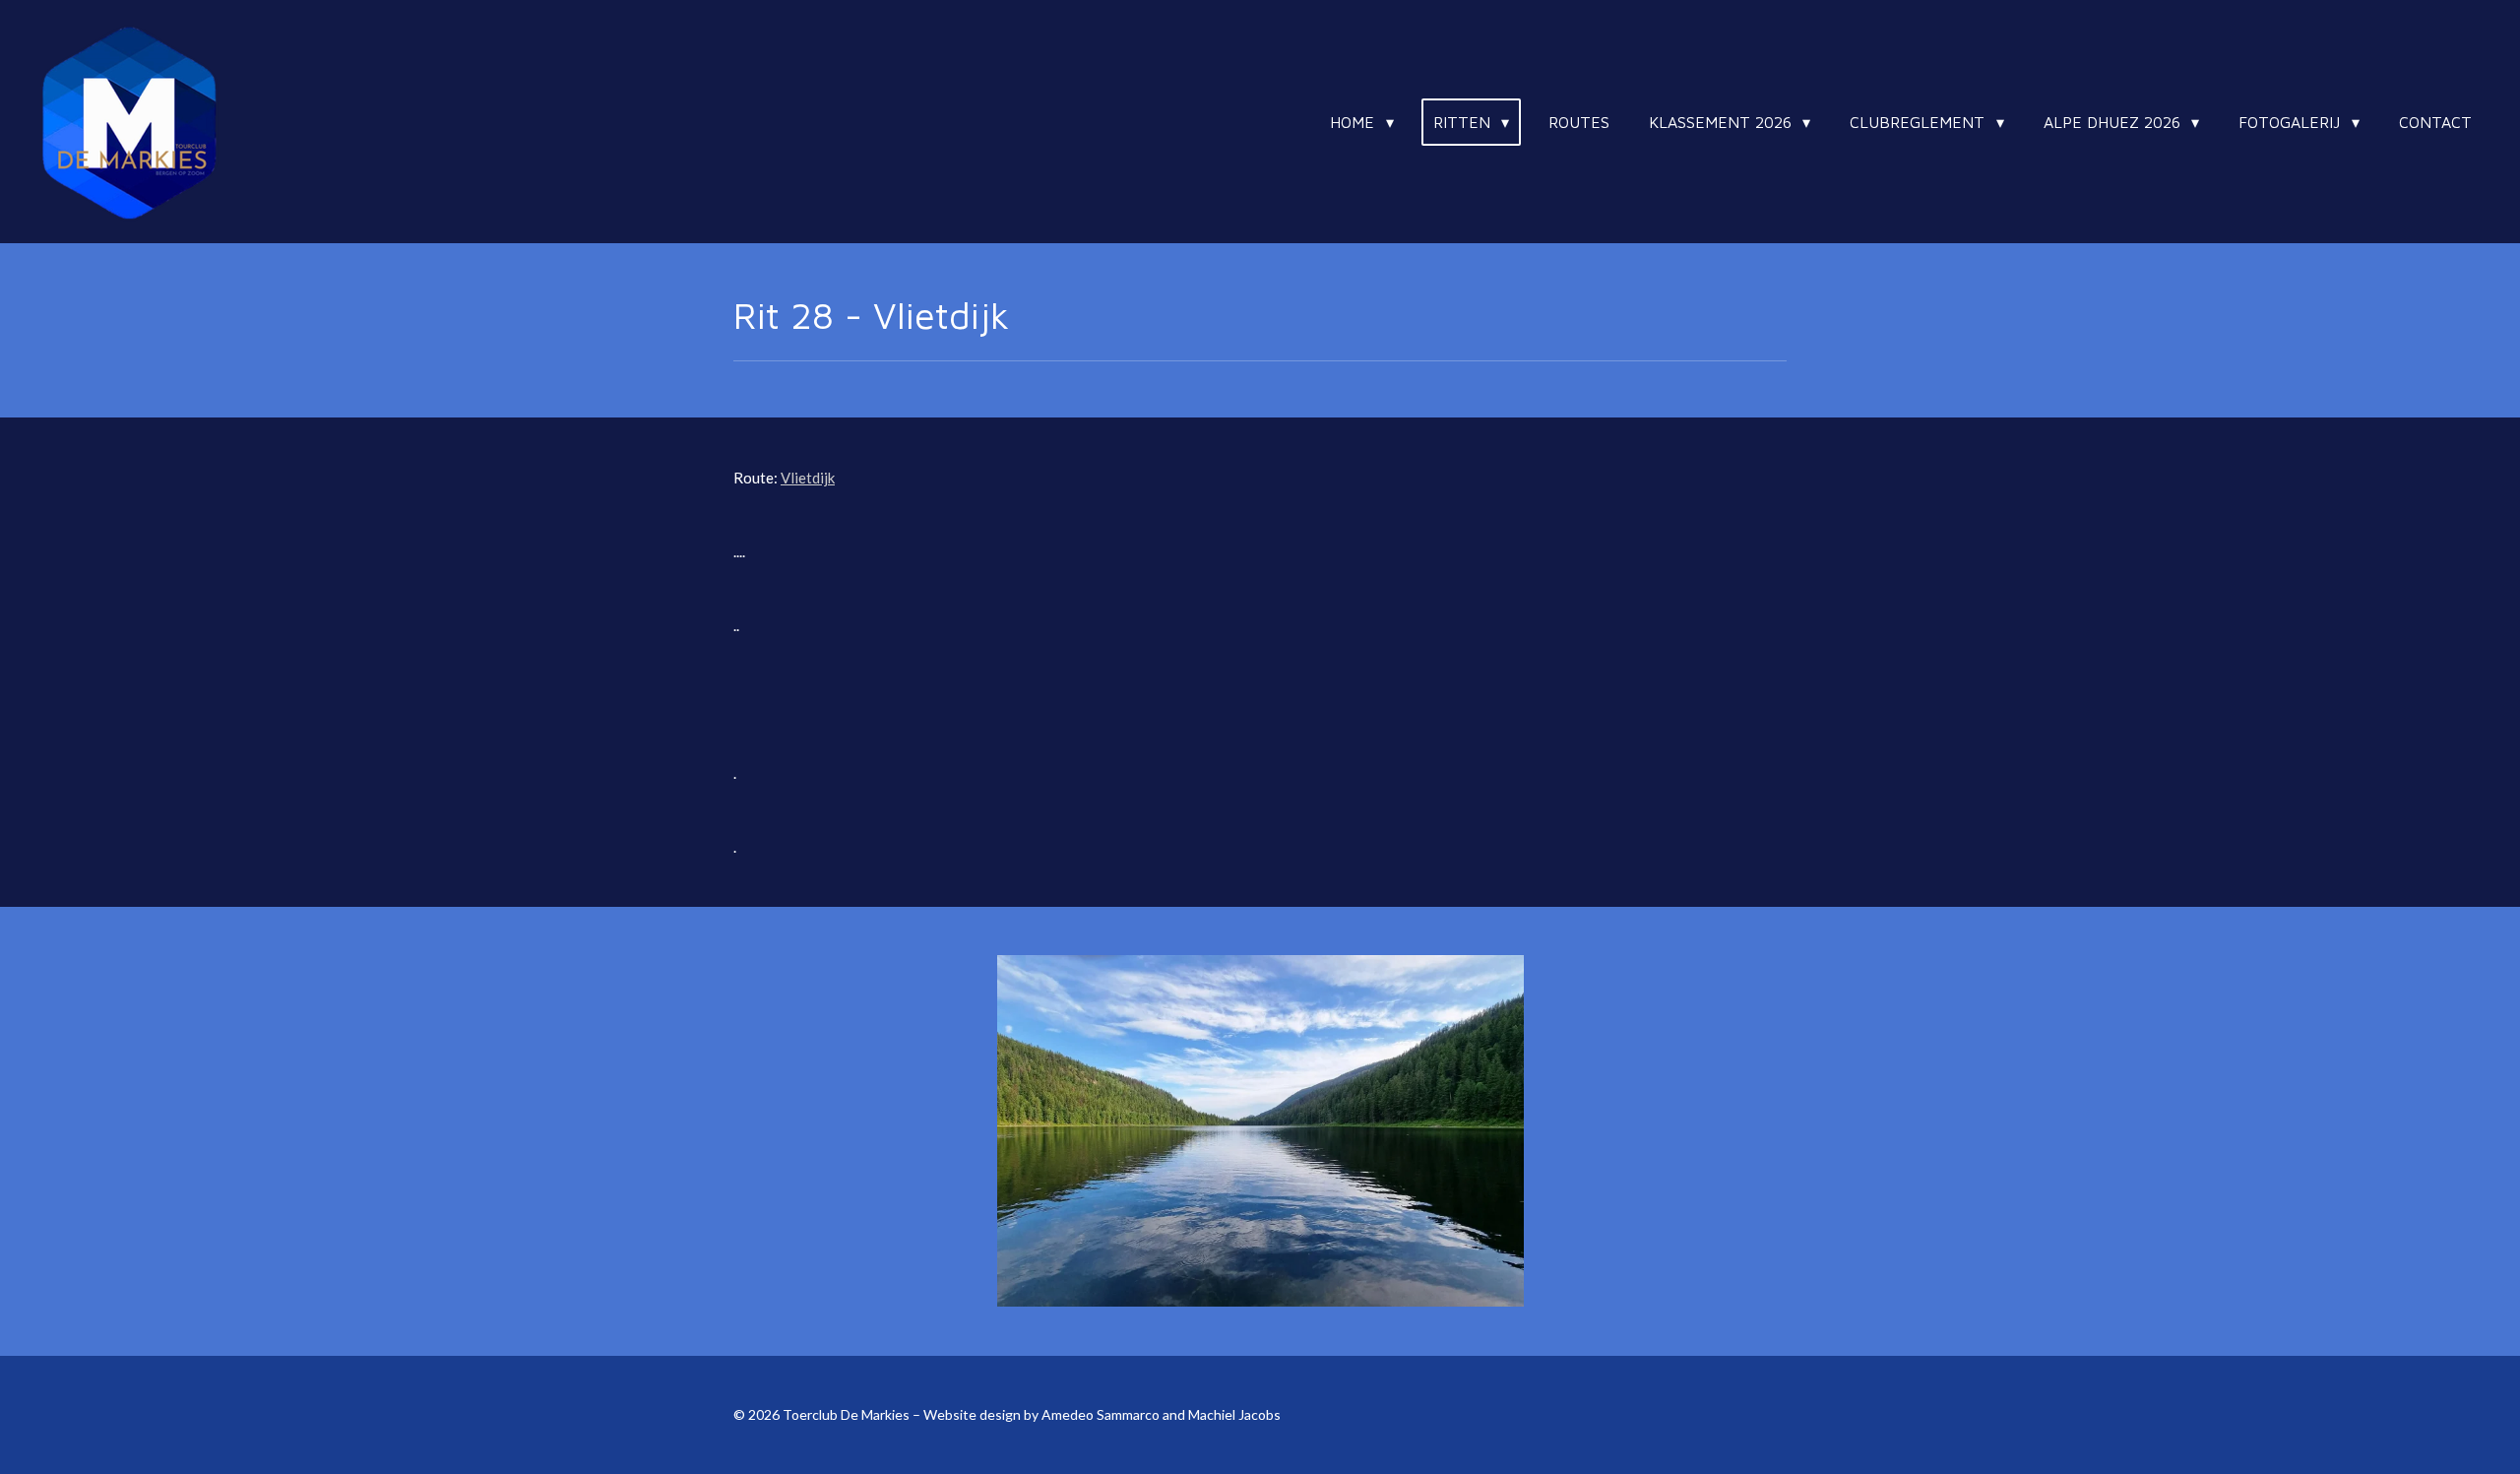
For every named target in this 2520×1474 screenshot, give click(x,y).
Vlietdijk (808, 478)
